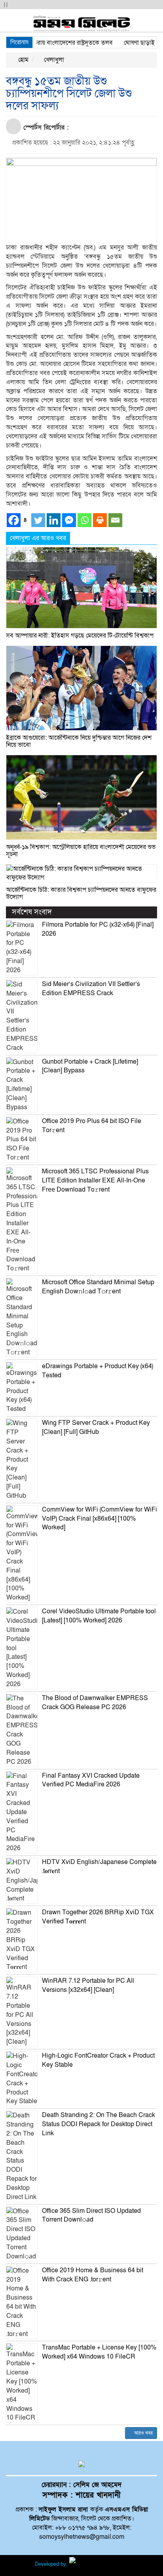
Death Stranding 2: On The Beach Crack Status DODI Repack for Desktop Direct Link (99, 2124)
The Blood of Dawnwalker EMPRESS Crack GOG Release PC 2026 (95, 1703)
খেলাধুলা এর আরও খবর (38, 538)
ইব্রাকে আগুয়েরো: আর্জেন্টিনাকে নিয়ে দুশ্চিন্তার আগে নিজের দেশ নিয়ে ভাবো (79, 741)
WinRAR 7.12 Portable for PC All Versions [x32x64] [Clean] (88, 1985)
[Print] (100, 520)
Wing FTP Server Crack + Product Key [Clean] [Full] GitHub (96, 1427)
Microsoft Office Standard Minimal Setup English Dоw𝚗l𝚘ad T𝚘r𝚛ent (98, 1287)
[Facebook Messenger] (69, 520)
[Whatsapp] (84, 520)
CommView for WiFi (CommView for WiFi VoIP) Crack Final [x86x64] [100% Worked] (100, 1519)
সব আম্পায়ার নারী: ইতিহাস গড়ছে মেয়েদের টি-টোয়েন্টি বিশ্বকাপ (80, 636)
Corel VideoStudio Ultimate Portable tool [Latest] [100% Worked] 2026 (99, 1616)
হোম (23, 60)
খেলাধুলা (53, 60)
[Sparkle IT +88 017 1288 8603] (99, 2564)
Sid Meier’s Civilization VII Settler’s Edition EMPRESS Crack (91, 989)
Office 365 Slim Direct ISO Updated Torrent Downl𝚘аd (91, 2215)
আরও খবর (143, 2433)
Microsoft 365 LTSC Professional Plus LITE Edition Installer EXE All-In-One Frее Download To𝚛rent (95, 1180)
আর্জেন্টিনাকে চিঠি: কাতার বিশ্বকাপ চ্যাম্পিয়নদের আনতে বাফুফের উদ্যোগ (81, 893)
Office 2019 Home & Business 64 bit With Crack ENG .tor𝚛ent (93, 2275)
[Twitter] (38, 520)
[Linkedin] (54, 520)
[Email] (115, 520)
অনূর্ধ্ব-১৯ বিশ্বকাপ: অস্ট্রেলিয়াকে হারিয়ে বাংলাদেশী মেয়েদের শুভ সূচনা (81, 851)
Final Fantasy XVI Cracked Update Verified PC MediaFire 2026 (91, 1780)
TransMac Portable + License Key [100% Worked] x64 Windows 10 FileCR (99, 2352)
